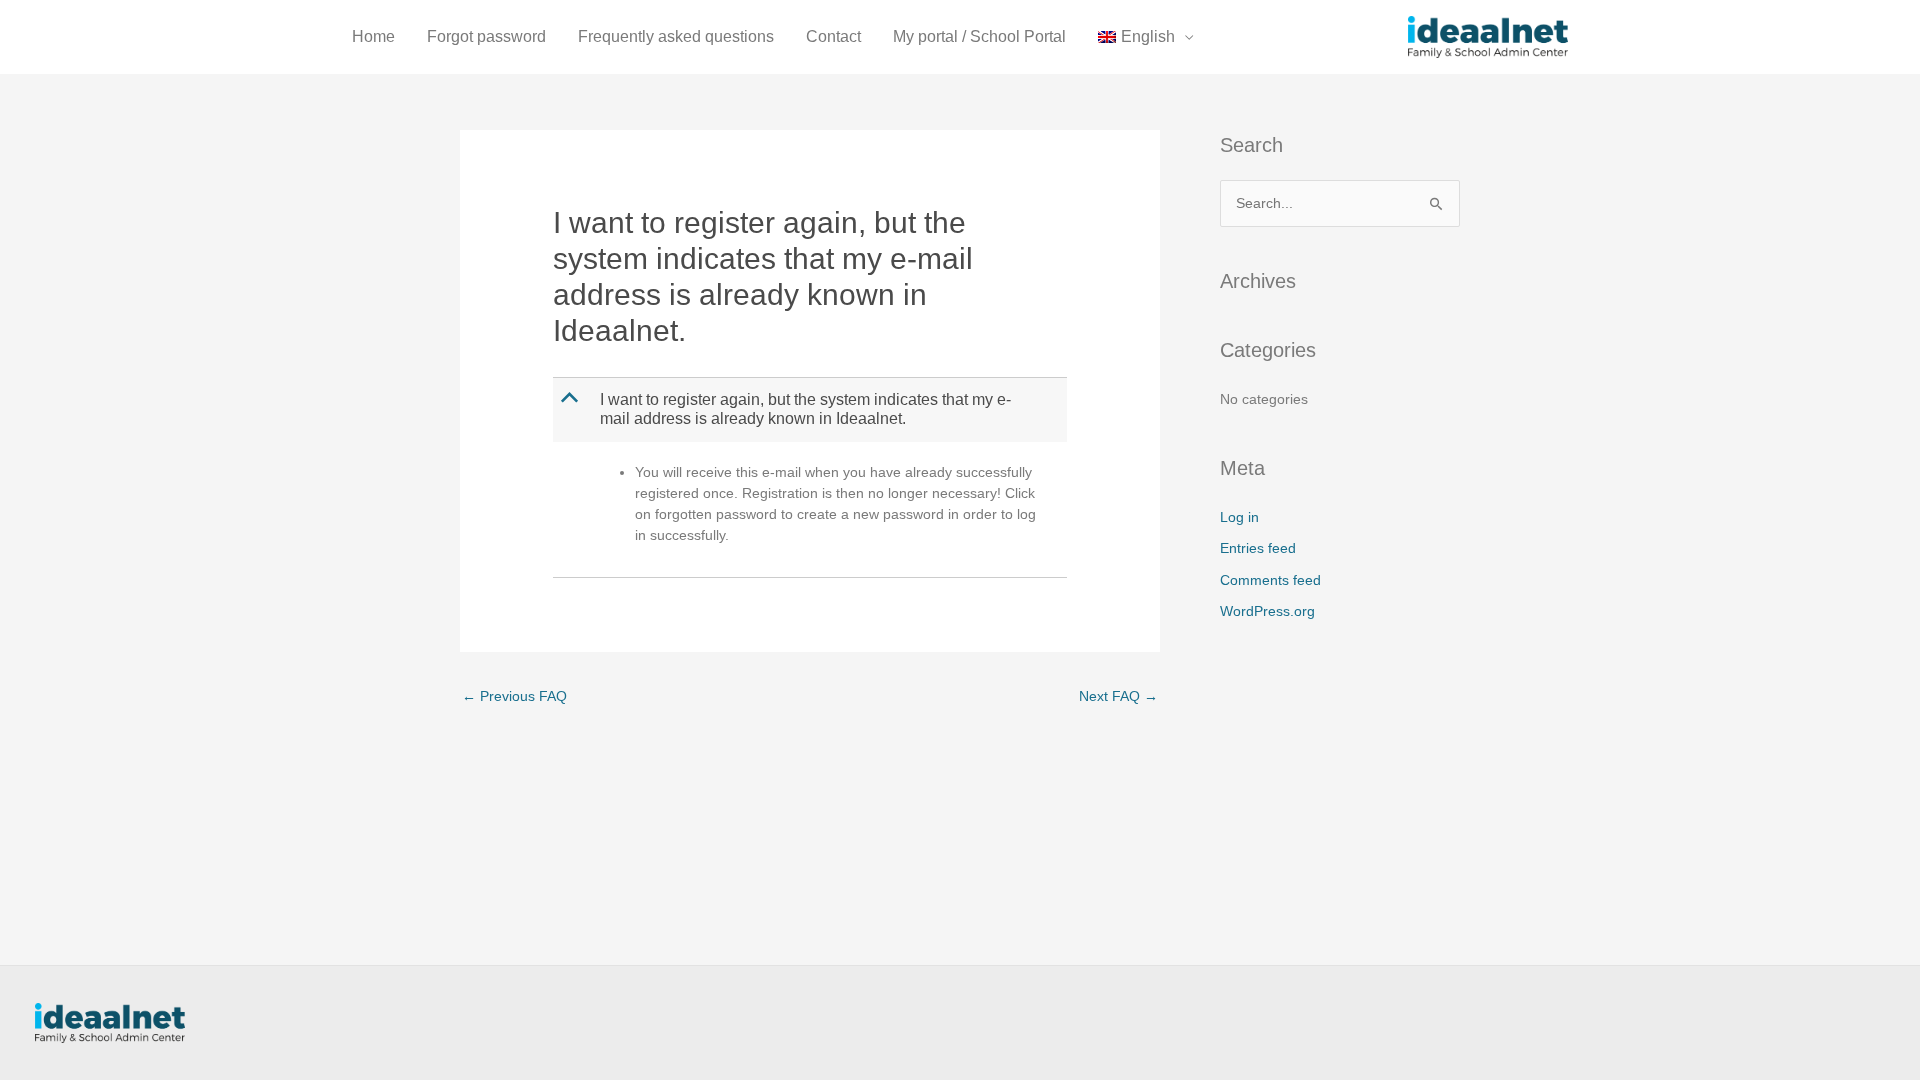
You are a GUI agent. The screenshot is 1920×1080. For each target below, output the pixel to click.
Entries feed (1258, 548)
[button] (811, 410)
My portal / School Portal (979, 36)
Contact (833, 36)
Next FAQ (1118, 696)
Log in (1239, 517)
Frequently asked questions (676, 36)
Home (373, 36)
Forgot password (486, 36)
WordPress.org (1267, 611)
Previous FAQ (514, 696)
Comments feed (1270, 580)
